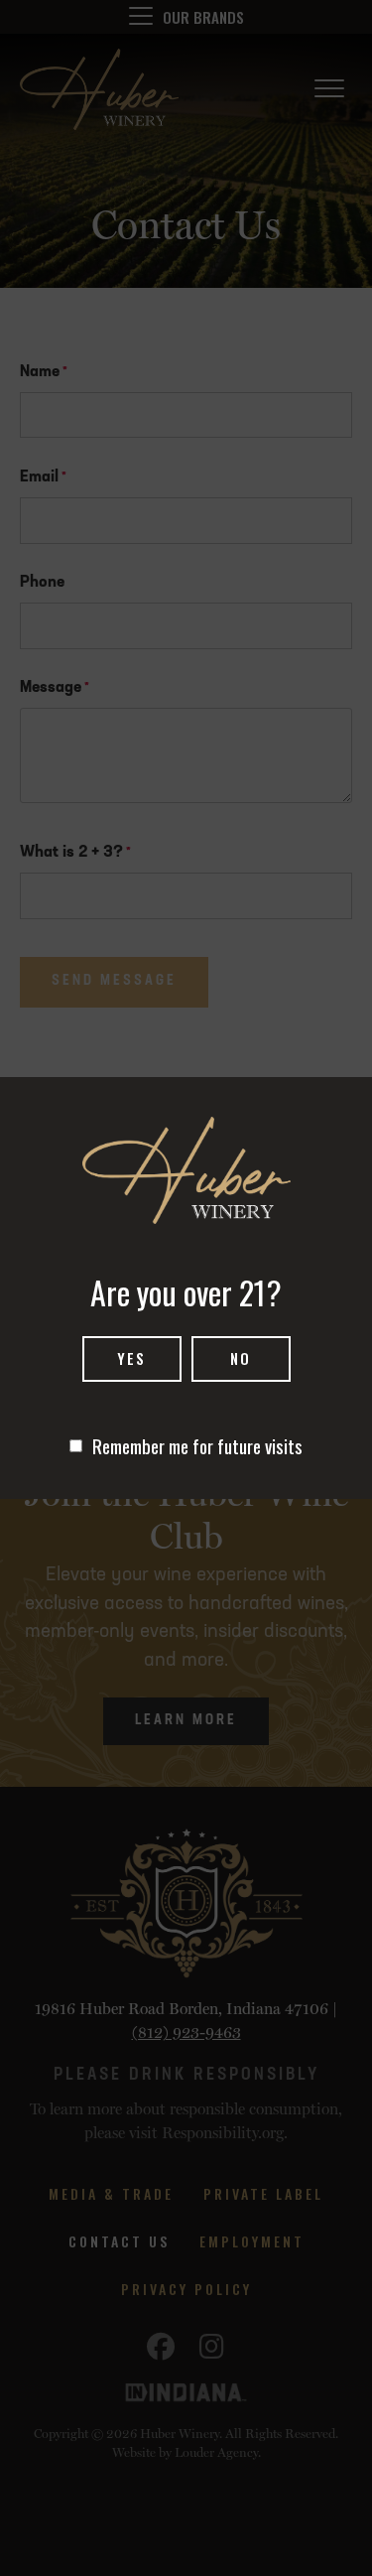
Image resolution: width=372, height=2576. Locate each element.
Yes (131, 1358)
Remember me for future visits (197, 1445)
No (241, 1358)
